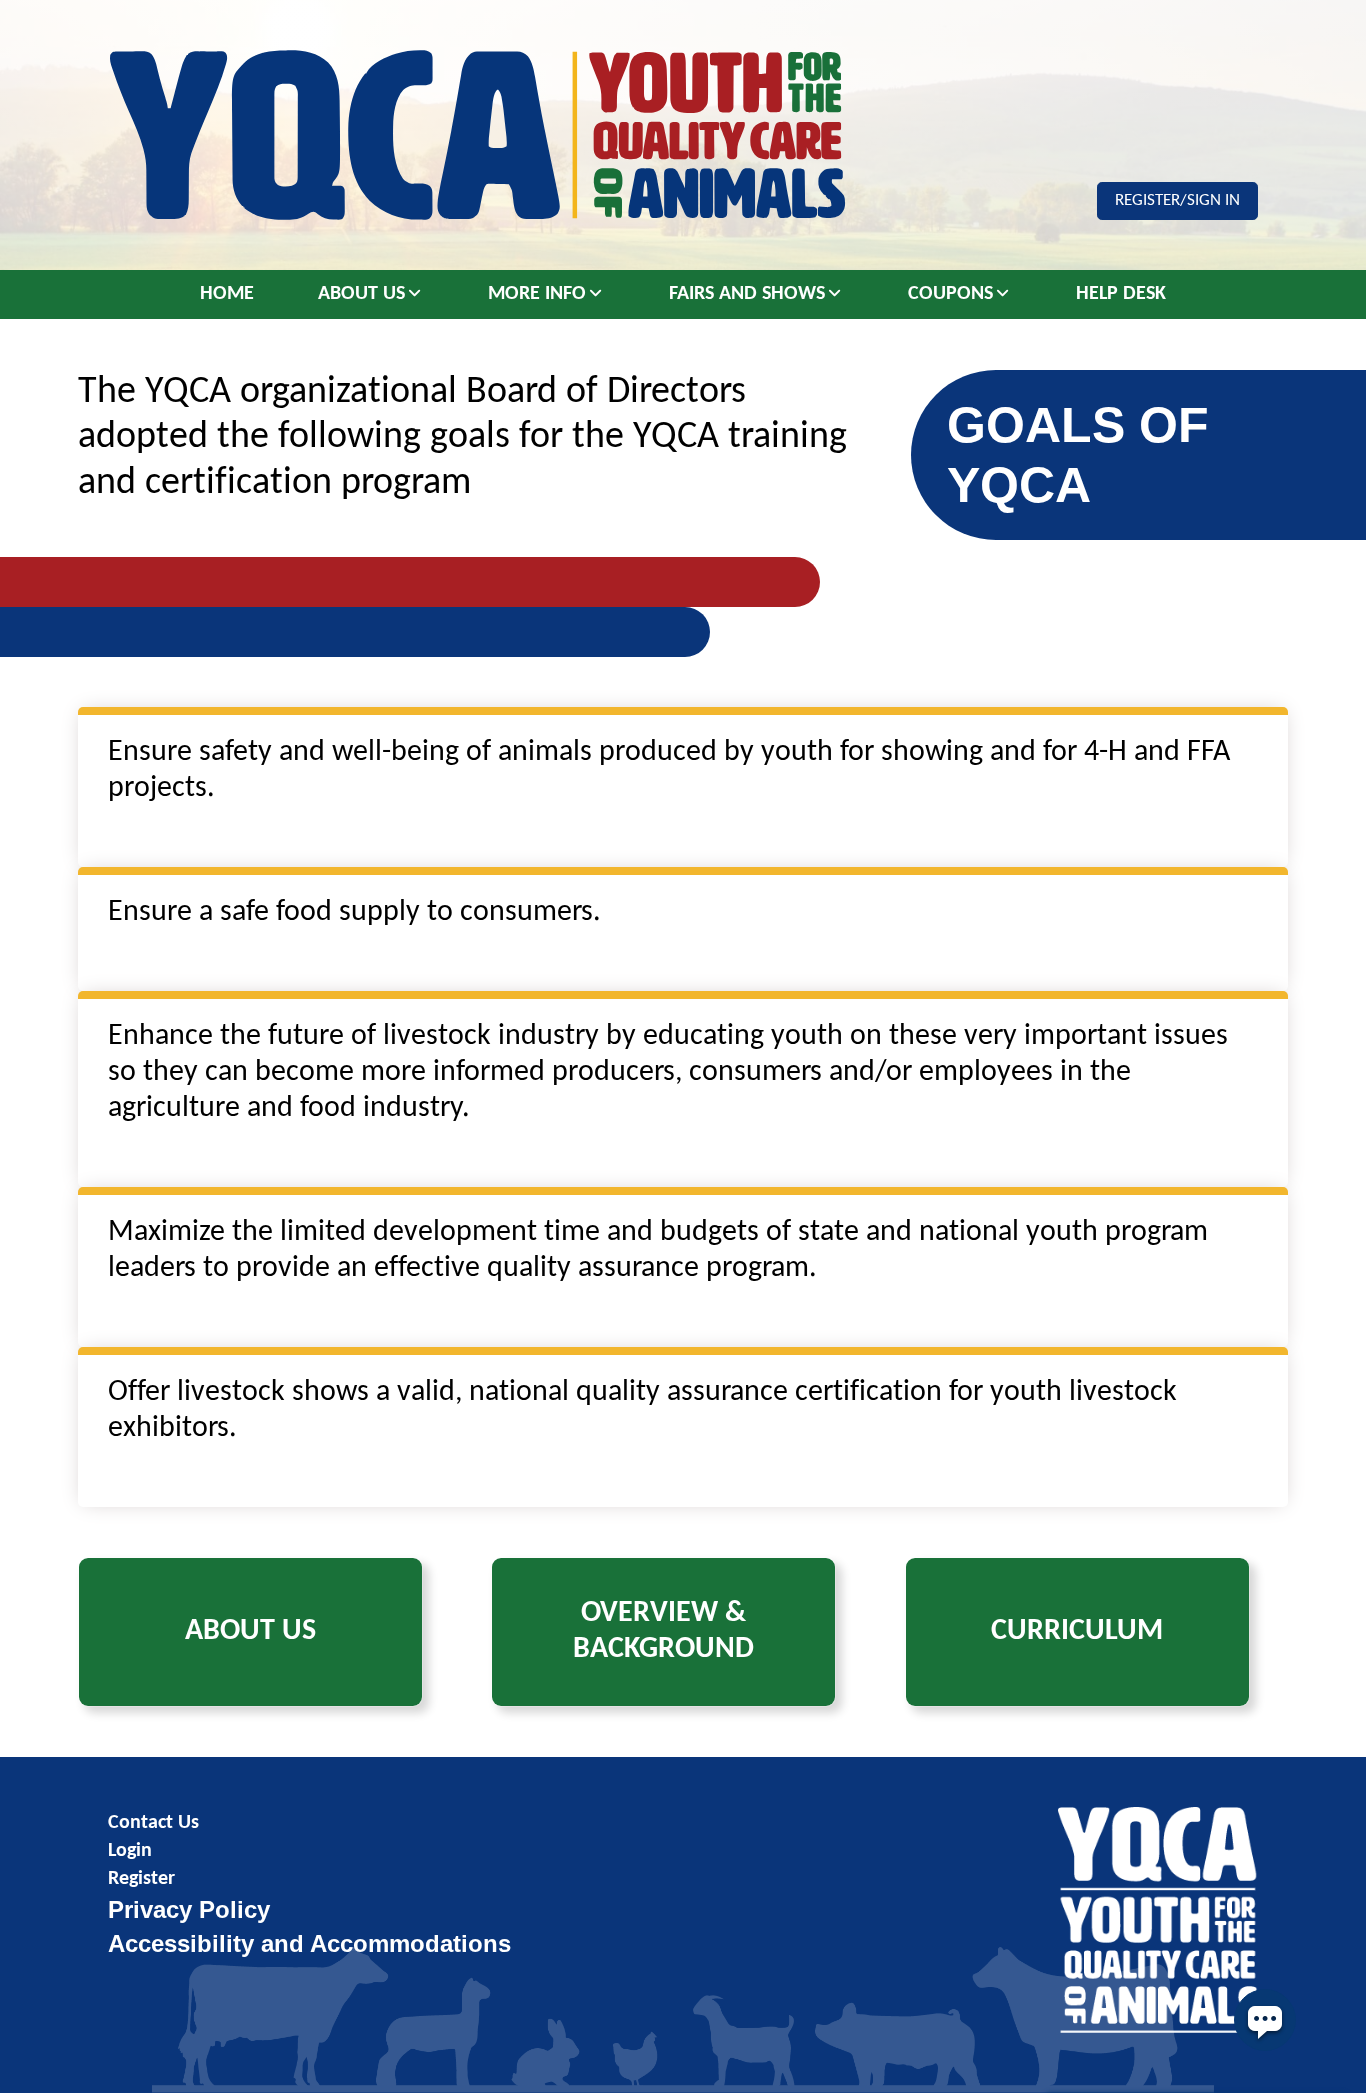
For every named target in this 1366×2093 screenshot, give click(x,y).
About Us (361, 294)
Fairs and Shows (747, 294)
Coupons (950, 294)
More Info (537, 294)
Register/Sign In (1177, 200)
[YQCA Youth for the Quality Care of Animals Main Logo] (477, 135)
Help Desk (1121, 294)
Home (227, 294)
